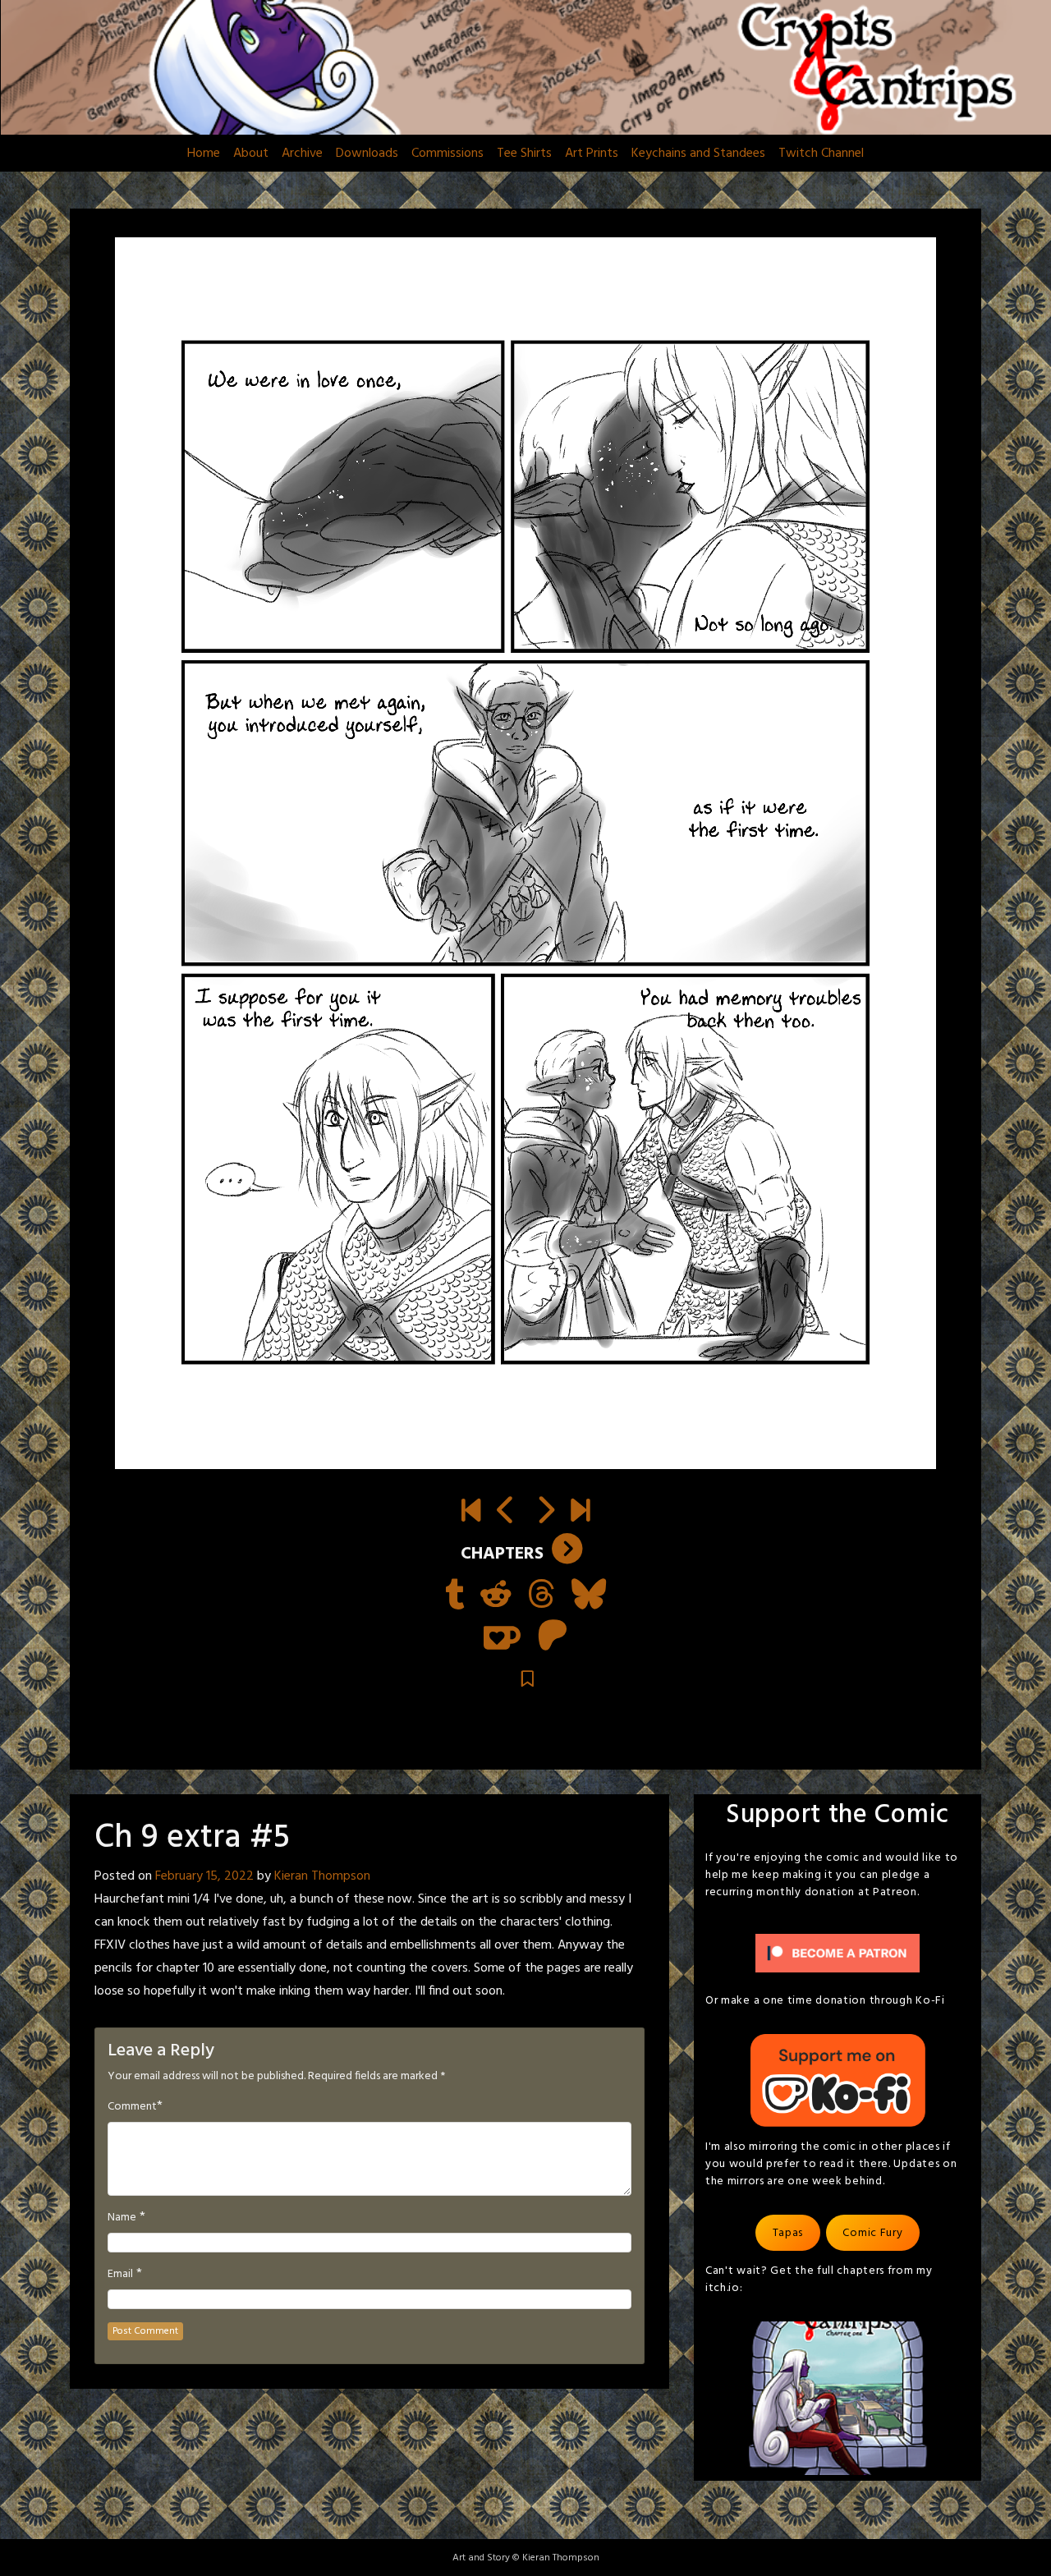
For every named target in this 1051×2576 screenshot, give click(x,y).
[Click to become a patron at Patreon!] (838, 1954)
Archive (302, 154)
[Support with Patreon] (553, 1637)
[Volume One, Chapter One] (471, 1513)
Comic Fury (872, 2233)
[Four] (580, 1513)
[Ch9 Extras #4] (506, 1513)
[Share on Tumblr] (454, 1596)
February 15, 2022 (204, 1876)
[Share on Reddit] (496, 1596)
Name (122, 2218)
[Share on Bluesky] (589, 1596)
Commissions (447, 154)
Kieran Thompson (322, 1876)
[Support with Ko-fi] (502, 1637)
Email (120, 2275)
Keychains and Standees (698, 154)
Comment (132, 2107)
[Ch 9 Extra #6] (545, 1513)
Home (204, 154)
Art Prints (592, 154)
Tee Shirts (524, 154)
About (251, 154)
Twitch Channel (821, 154)
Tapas (788, 2233)
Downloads (367, 154)
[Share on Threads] (542, 1596)
